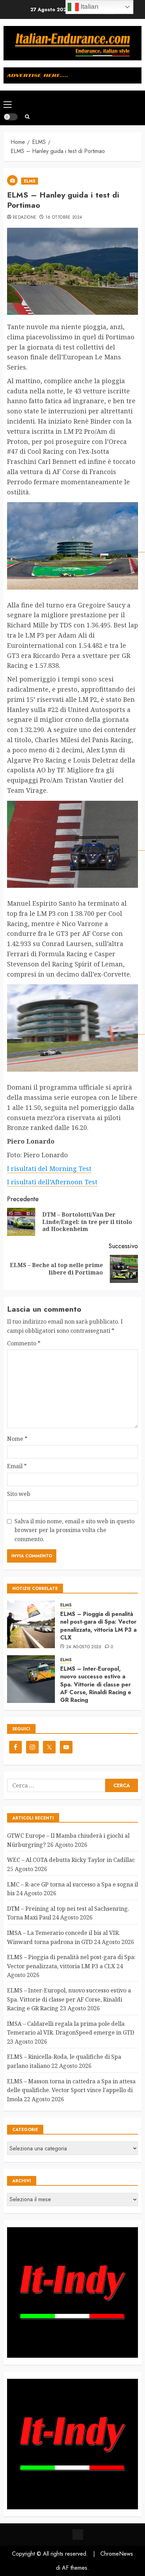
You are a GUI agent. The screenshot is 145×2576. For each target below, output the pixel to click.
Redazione (24, 218)
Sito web (19, 1494)
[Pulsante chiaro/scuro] (11, 117)
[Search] (27, 117)
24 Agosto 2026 (84, 1647)
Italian (89, 6)
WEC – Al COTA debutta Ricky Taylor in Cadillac (71, 1860)
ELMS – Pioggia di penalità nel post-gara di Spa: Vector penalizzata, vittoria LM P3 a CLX (98, 1626)
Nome (17, 1439)
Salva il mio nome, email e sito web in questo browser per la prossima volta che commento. (74, 1530)
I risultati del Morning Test (49, 1169)
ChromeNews (117, 2554)
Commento (24, 1343)
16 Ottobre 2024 (64, 218)
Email (17, 1466)
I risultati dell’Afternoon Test (52, 1182)
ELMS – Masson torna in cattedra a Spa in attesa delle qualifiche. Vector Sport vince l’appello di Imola (71, 2090)
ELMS (30, 181)
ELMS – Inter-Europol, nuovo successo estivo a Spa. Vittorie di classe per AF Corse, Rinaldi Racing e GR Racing (96, 1685)
